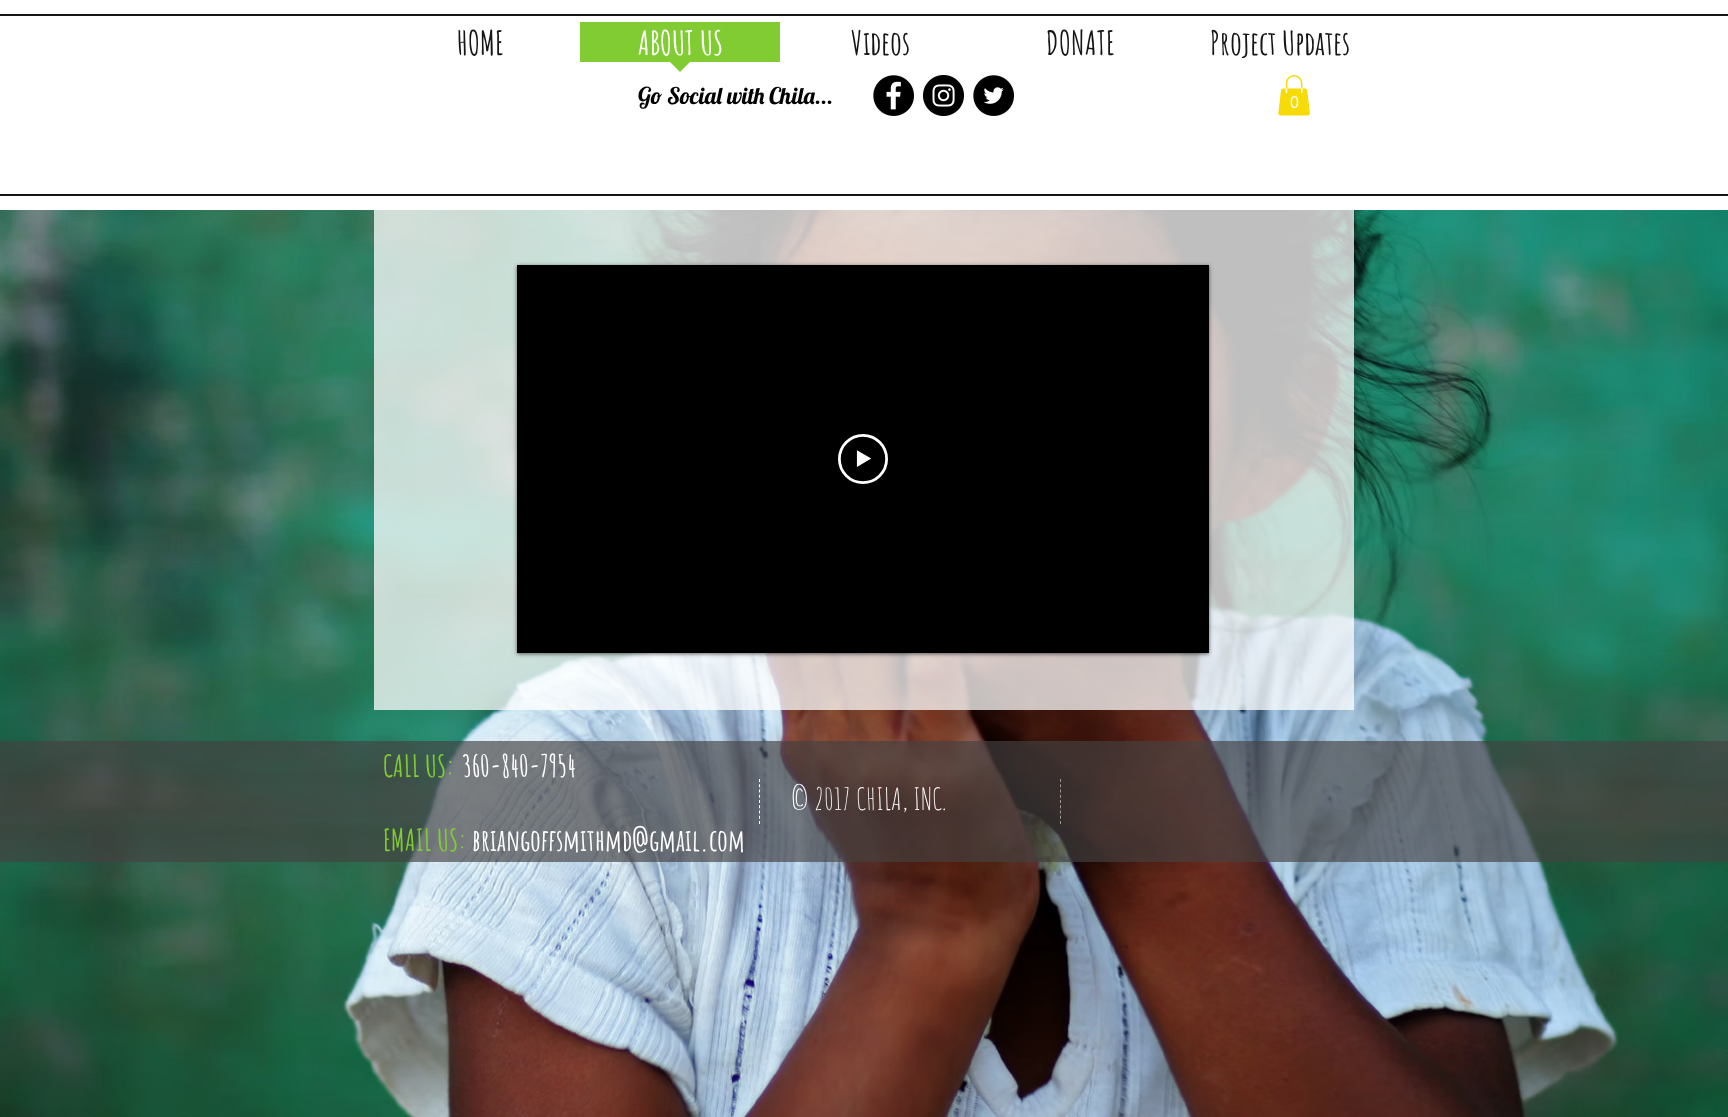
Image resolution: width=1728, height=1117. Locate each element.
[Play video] (863, 459)
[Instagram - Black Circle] (943, 95)
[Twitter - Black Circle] (993, 95)
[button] (880, 48)
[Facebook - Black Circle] (893, 95)
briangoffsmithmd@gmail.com (608, 839)
